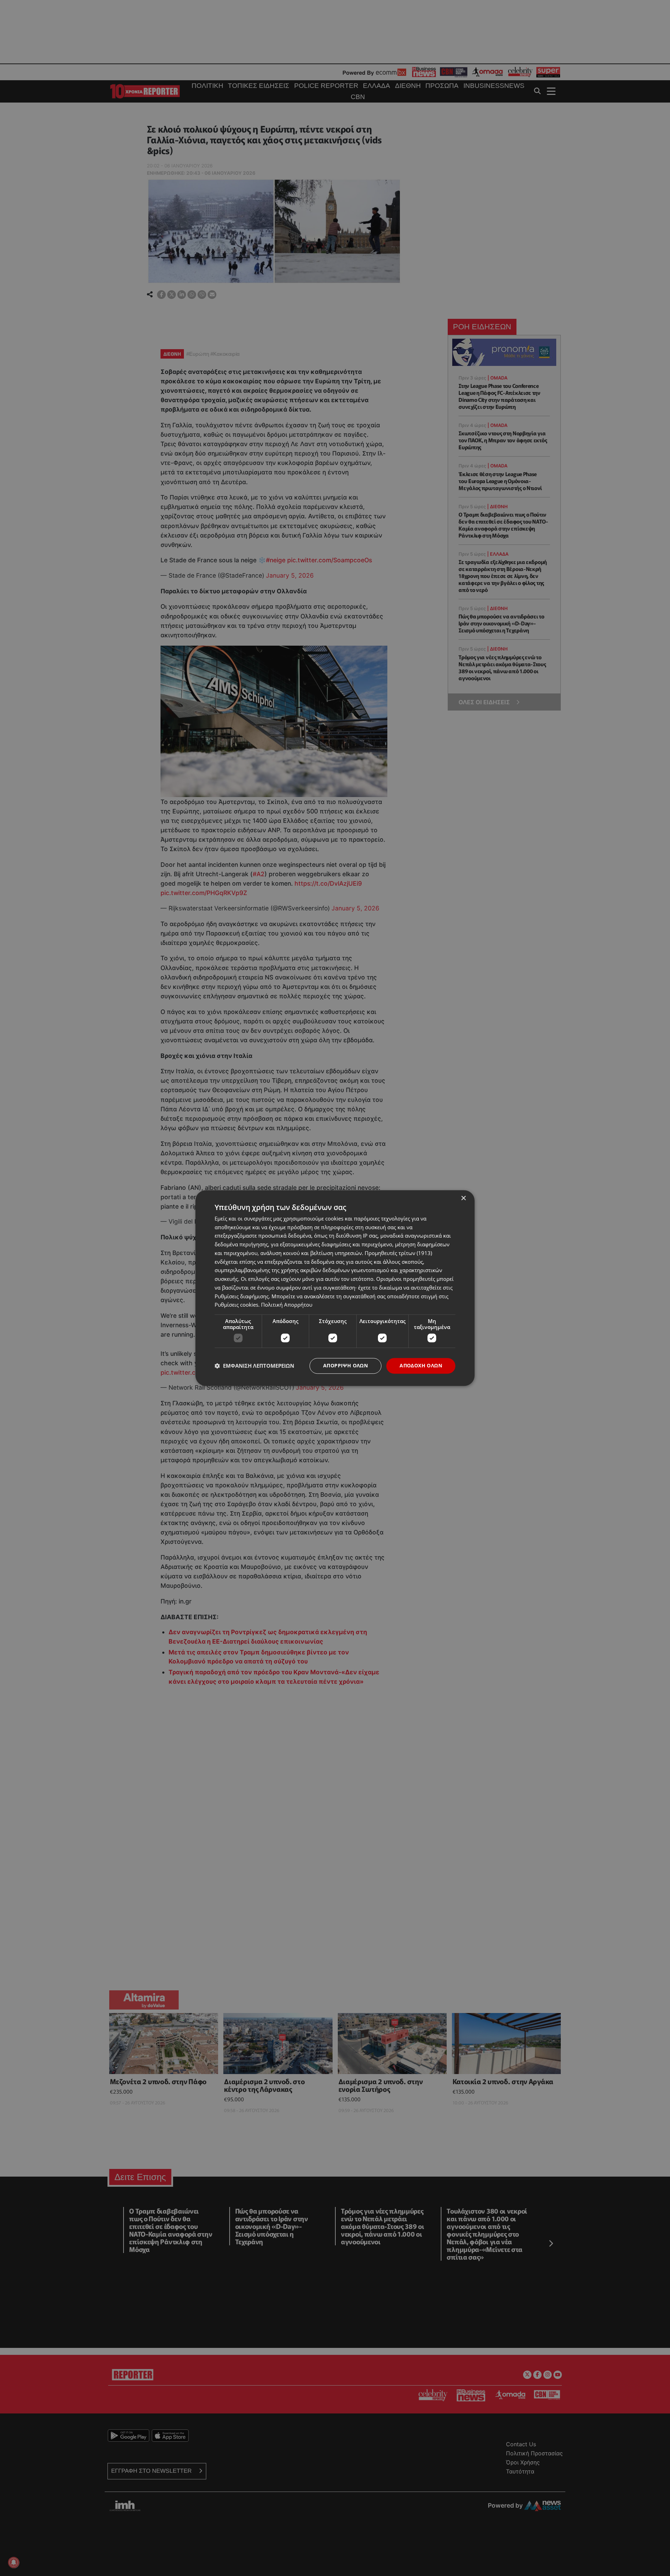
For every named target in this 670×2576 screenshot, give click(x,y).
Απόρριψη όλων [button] (345, 1365)
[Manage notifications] (14, 2562)
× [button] (463, 1198)
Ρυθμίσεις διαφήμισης (242, 1296)
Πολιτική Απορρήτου (287, 1305)
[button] (254, 1366)
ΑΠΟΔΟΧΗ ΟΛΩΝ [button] (421, 1365)
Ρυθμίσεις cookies (236, 1305)
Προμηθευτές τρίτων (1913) (398, 1253)
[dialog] (335, 1288)
